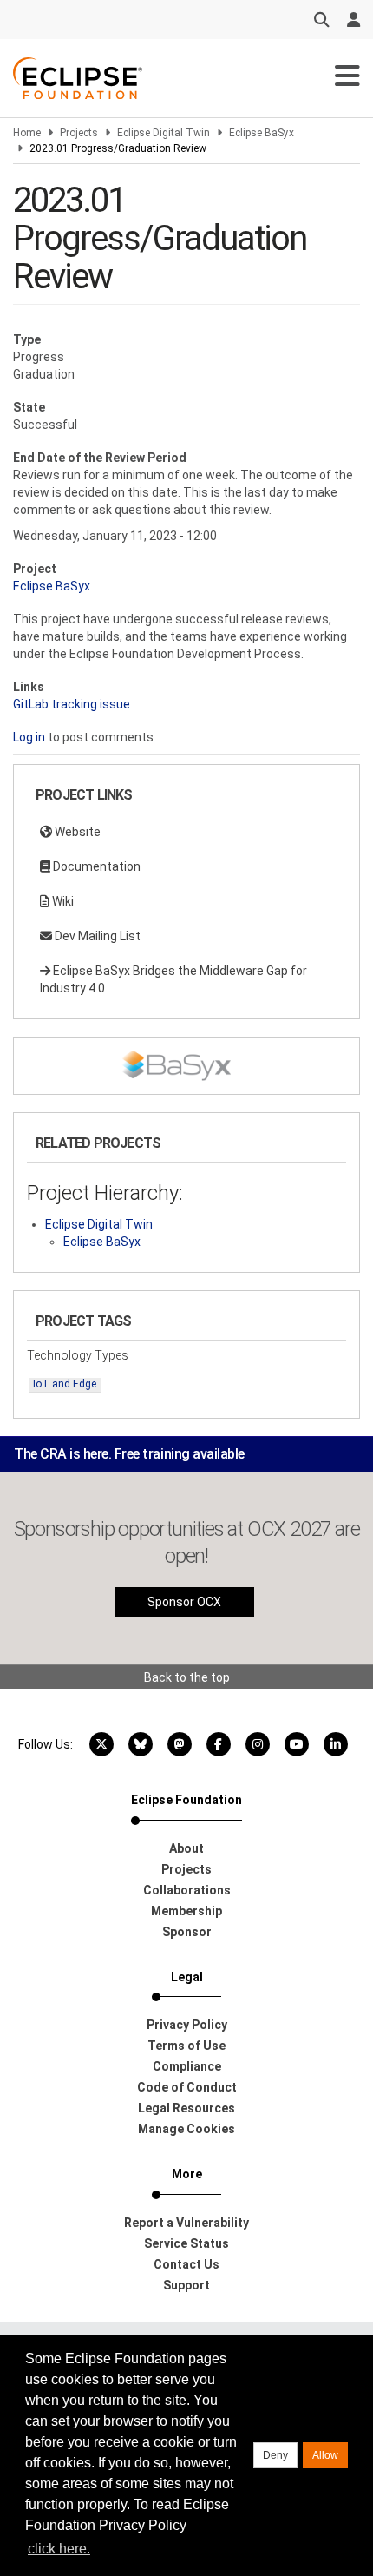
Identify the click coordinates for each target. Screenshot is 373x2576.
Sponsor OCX (184, 1602)
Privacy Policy (187, 2025)
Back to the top (187, 1677)
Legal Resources (186, 2108)
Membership (186, 1911)
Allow (325, 2455)
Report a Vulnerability (186, 2223)
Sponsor (187, 1932)
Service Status (186, 2243)
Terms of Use (186, 2046)
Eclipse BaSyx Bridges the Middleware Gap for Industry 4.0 (173, 979)
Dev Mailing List (96, 936)
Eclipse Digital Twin (164, 133)
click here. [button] (59, 2549)
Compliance (187, 2066)
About (186, 1848)
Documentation (95, 866)
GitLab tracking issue (72, 704)
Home (27, 133)
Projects (79, 133)
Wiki (62, 901)
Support (186, 2285)
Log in (29, 737)
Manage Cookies (186, 2129)
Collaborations (187, 1890)
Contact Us (186, 2264)
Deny (275, 2455)
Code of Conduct (187, 2087)
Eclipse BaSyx (262, 133)
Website (76, 832)
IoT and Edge (65, 1384)
